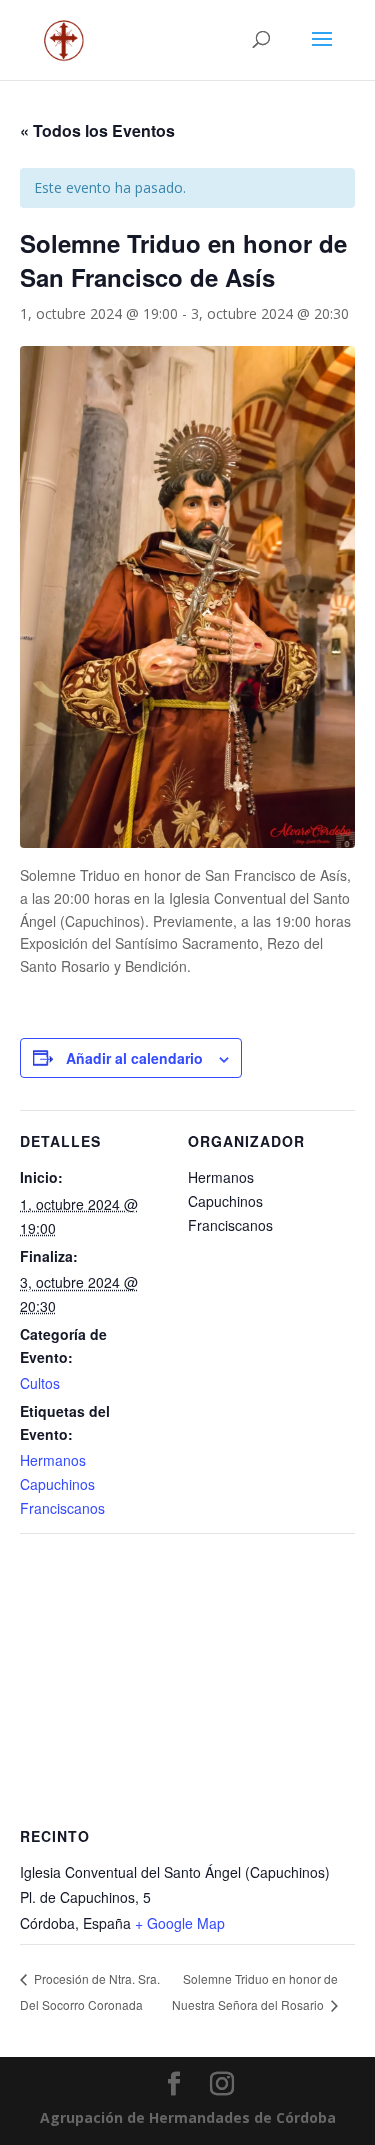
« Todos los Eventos (97, 130)
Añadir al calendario (134, 1058)
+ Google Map (180, 1923)
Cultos (40, 1383)
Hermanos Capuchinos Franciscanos (62, 1484)
